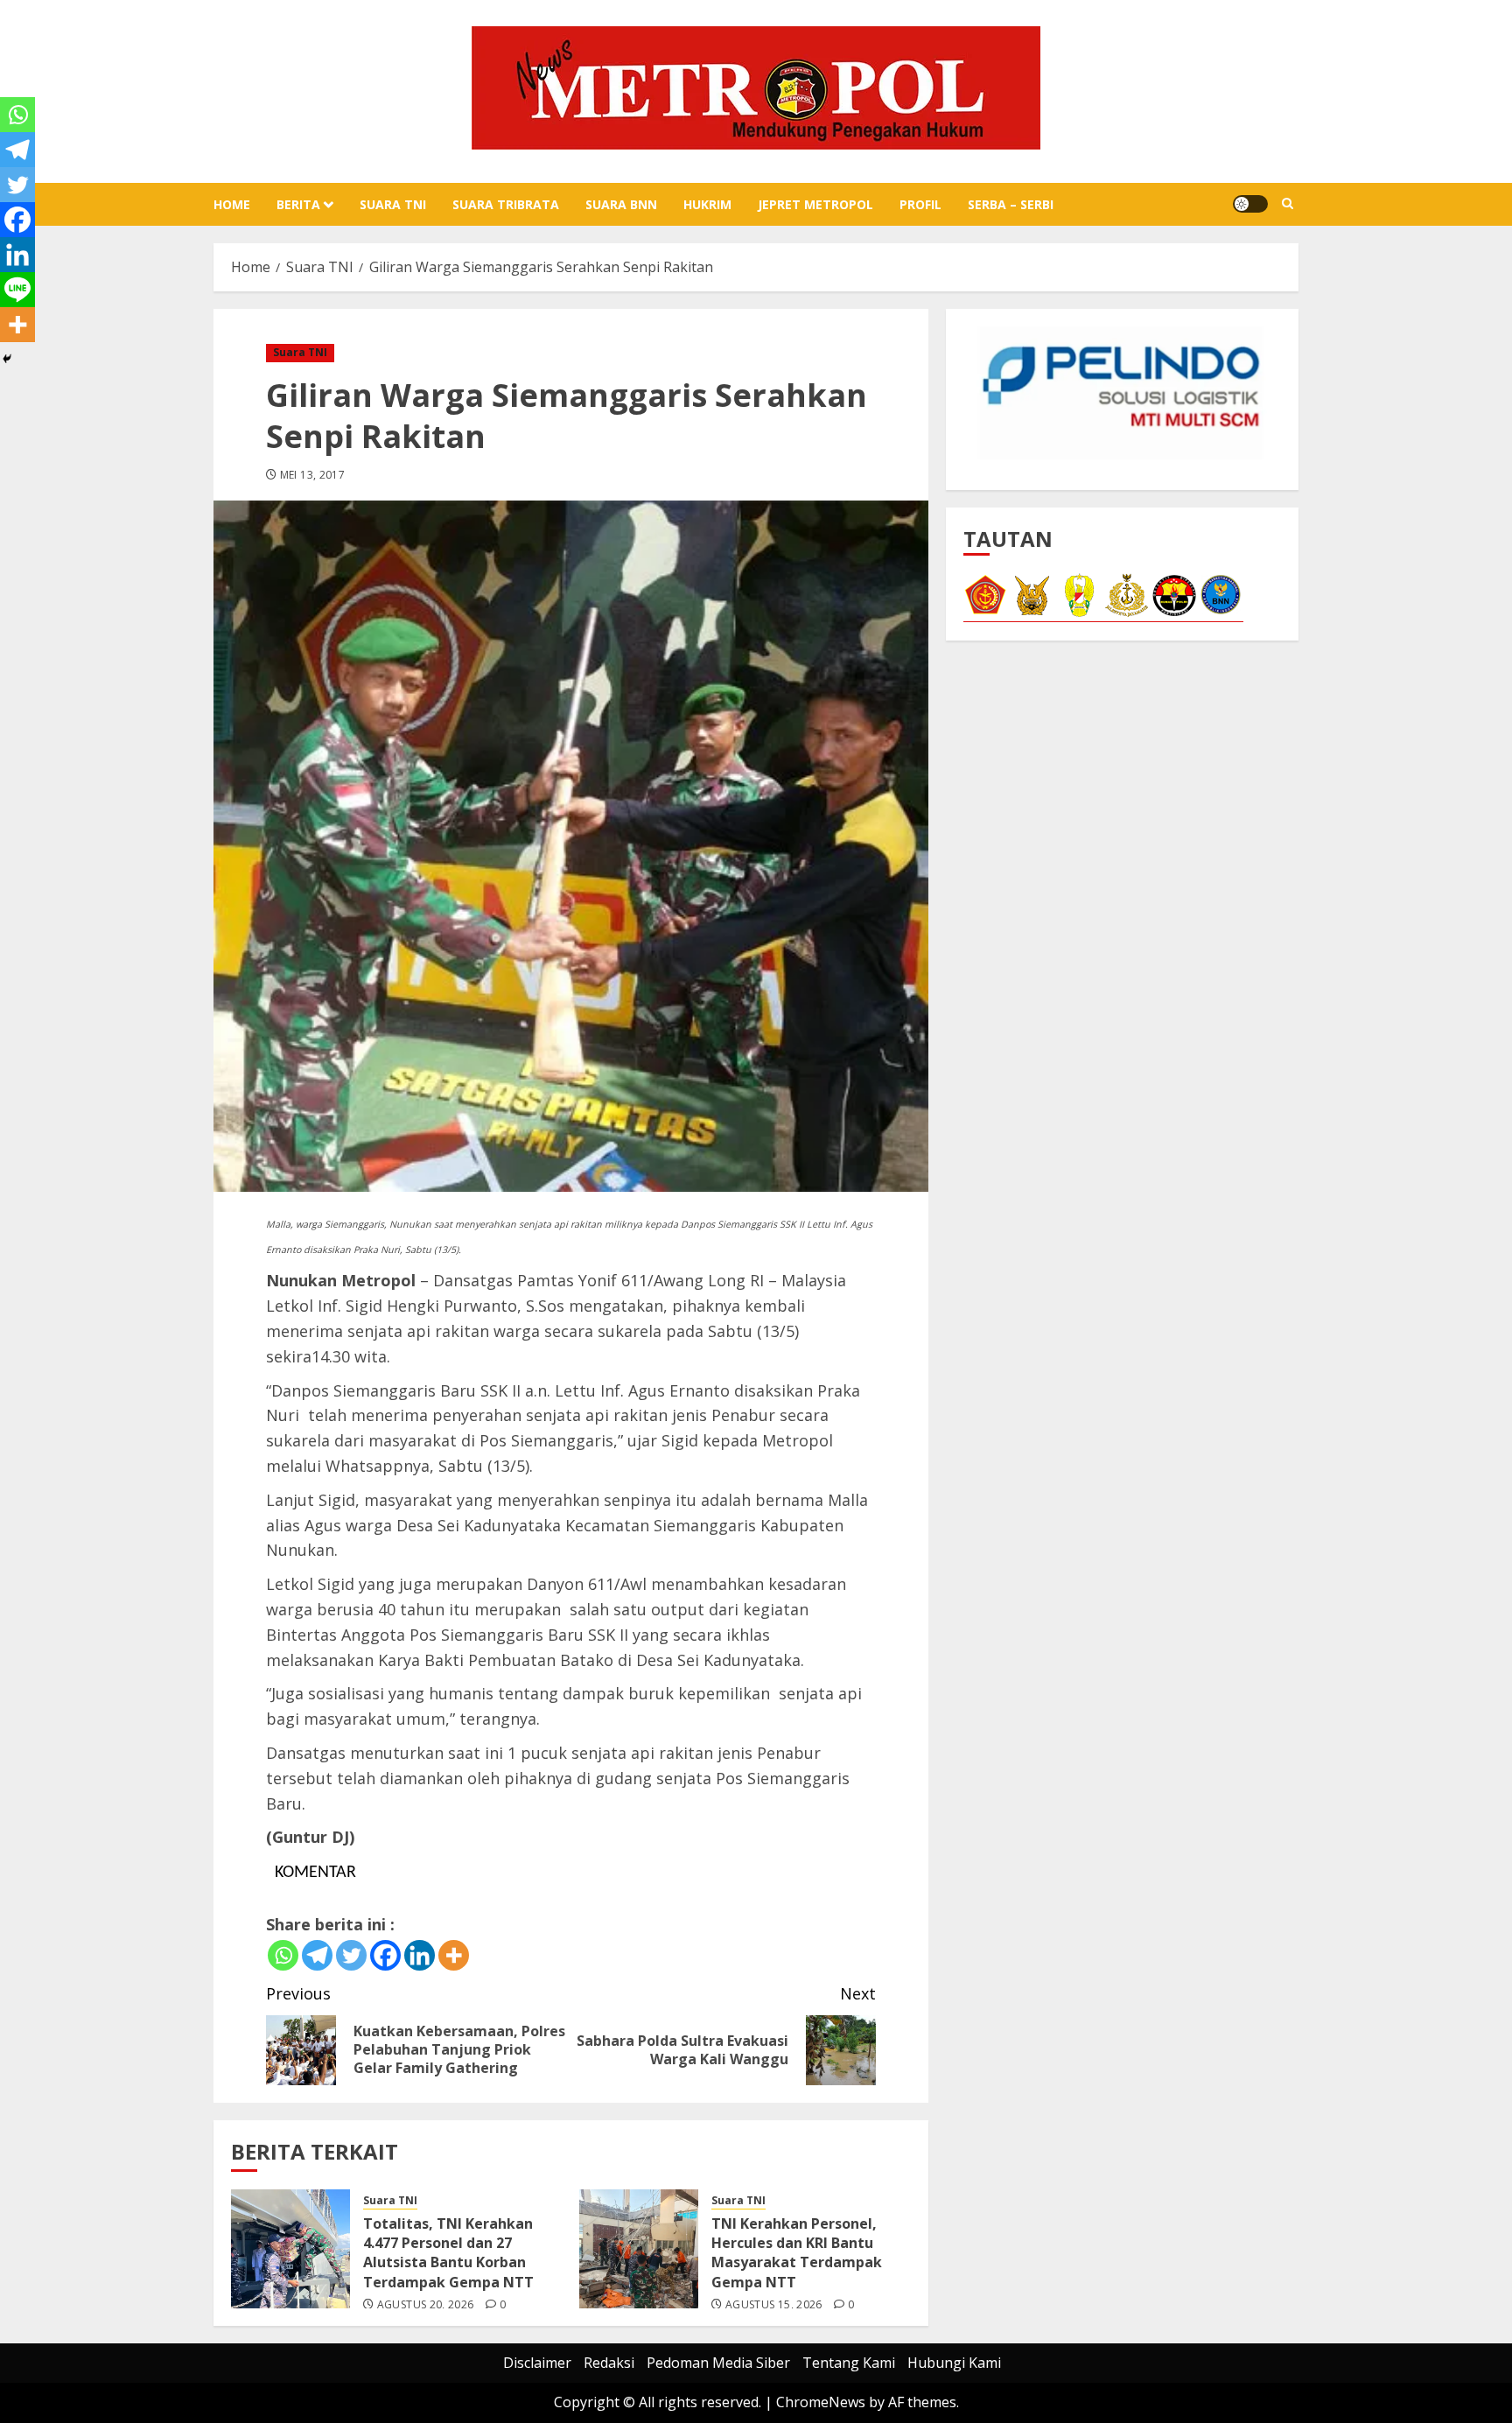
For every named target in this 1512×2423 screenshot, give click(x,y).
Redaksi (609, 2363)
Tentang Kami (849, 2363)
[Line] (17, 290)
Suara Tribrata (506, 204)
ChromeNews (821, 2402)
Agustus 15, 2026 (774, 2305)
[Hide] (7, 359)
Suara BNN (621, 204)
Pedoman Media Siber (718, 2363)
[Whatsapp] (283, 1955)
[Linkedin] (420, 1955)
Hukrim (707, 204)
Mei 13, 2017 (312, 475)
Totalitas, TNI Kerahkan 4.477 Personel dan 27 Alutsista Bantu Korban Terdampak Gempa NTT (448, 2253)
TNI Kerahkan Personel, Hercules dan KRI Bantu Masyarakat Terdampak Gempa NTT (797, 2253)
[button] (1288, 204)
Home (232, 204)
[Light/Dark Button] (1250, 204)
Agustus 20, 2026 (426, 2305)
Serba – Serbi (1011, 204)
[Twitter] (351, 1955)
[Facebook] (385, 1955)
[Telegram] (317, 1955)
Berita (298, 204)
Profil (920, 204)
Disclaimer (537, 2363)
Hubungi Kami (954, 2363)
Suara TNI (393, 204)
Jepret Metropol (815, 204)
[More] (454, 1955)
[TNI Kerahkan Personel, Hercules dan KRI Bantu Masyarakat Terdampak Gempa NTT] (639, 2249)
